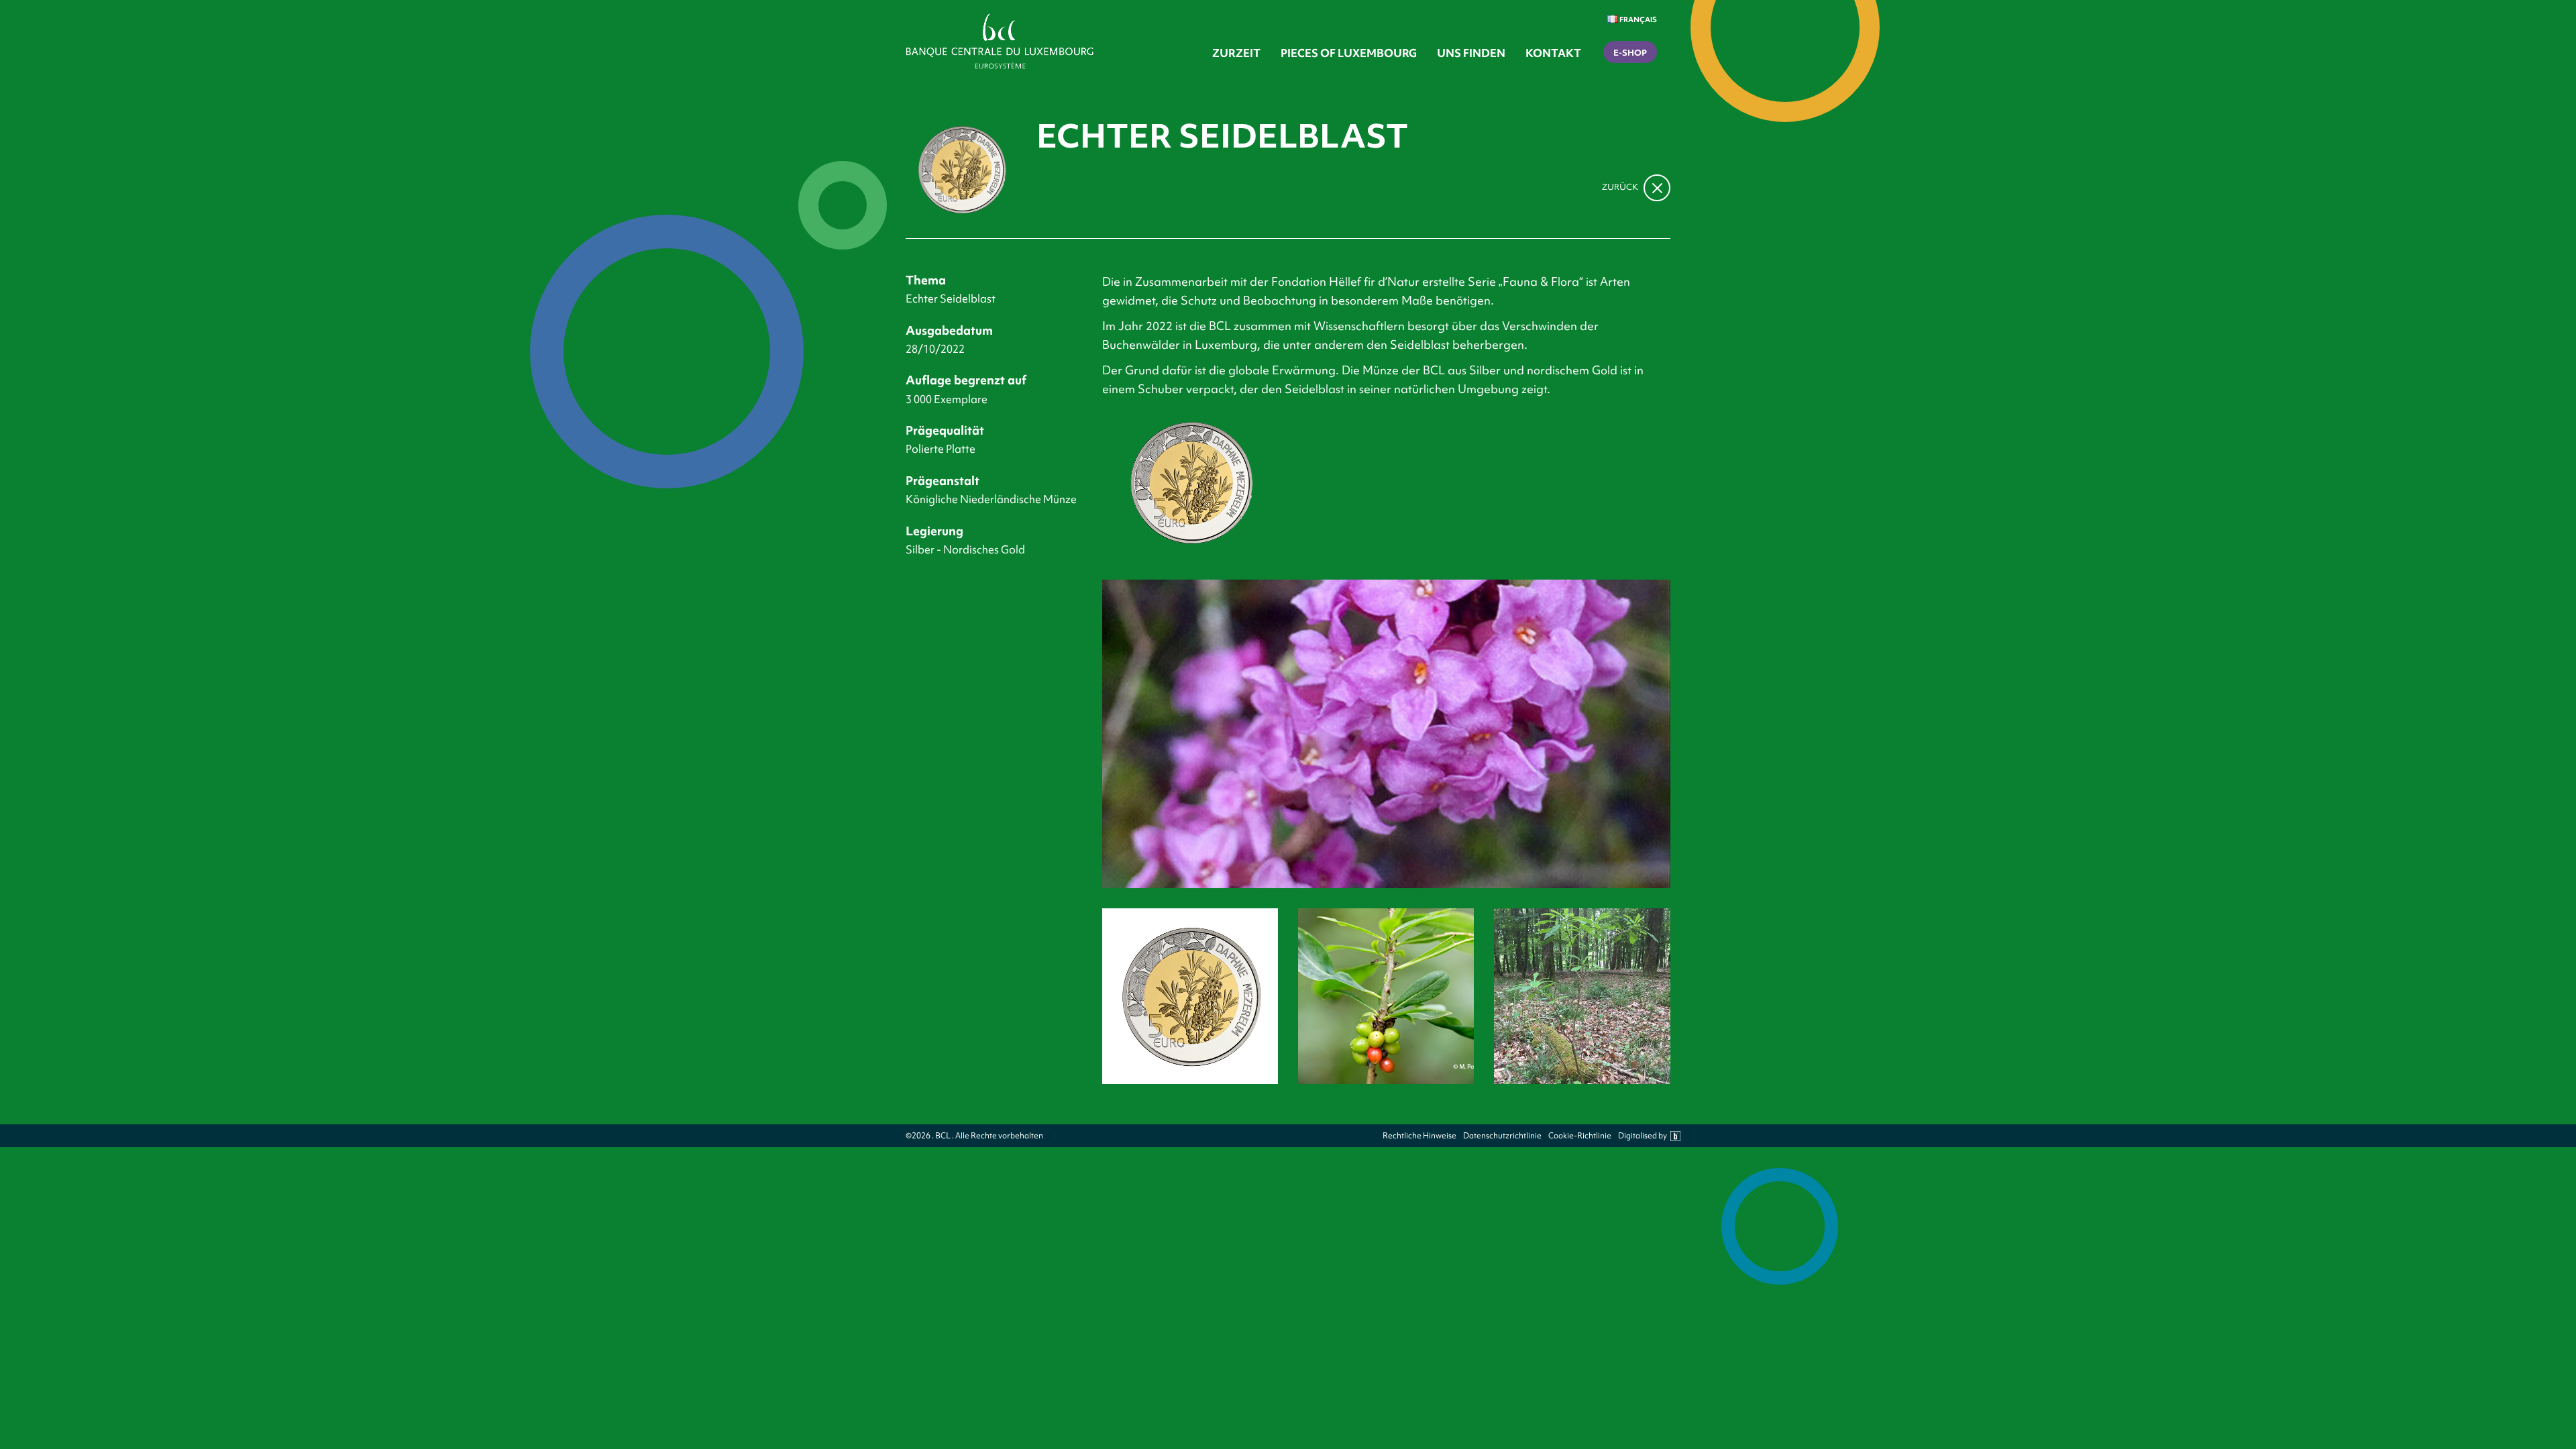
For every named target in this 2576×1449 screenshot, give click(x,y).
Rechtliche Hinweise (1419, 1136)
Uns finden (1471, 53)
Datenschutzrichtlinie (1502, 1136)
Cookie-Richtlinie (1580, 1136)
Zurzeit (1236, 53)
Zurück (1621, 187)
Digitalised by (1643, 1136)
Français (1638, 19)
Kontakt (1553, 53)
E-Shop (1630, 53)
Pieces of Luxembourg (1349, 53)
